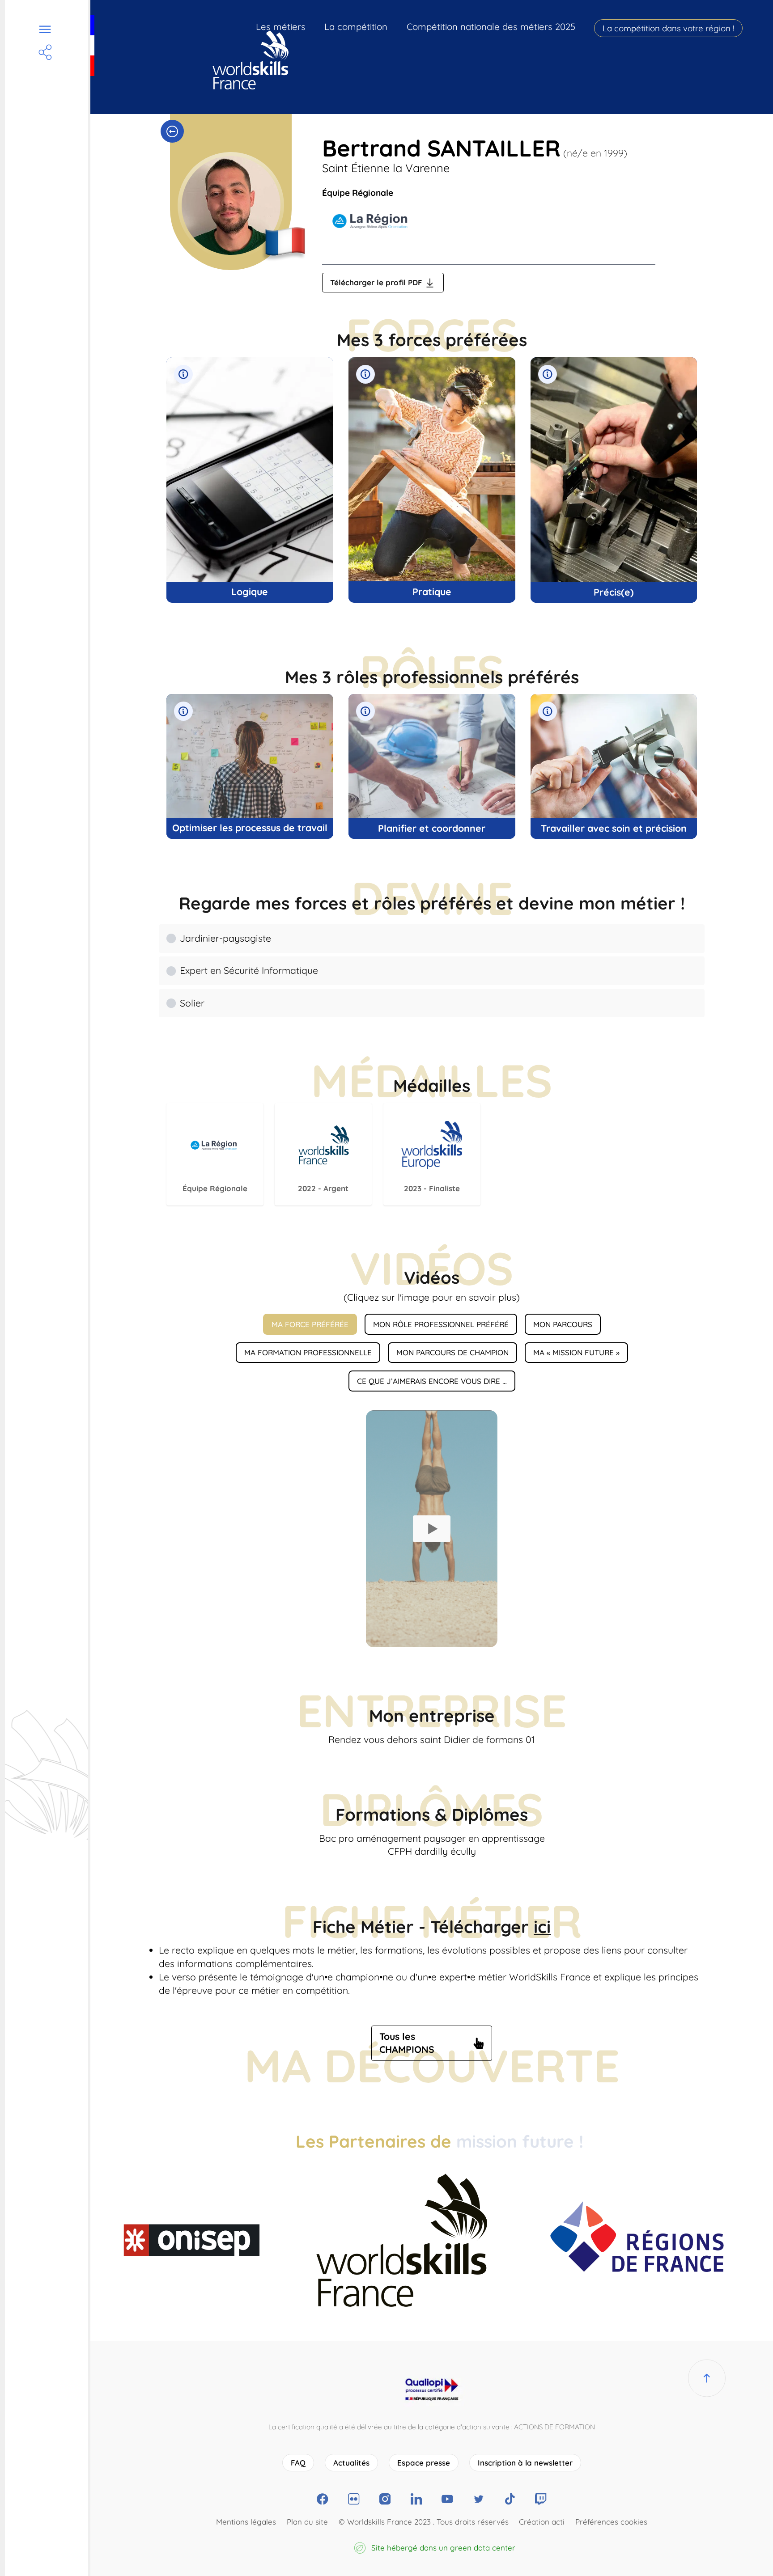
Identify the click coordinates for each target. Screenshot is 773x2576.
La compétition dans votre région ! (668, 28)
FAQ (298, 2463)
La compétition (356, 27)
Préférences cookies (611, 2522)
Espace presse (424, 2463)
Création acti (542, 2522)
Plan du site (307, 2522)
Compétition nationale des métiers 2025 (491, 27)
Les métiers (281, 27)
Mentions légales (246, 2522)
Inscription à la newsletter (525, 2463)
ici (542, 1927)
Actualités (351, 2463)
